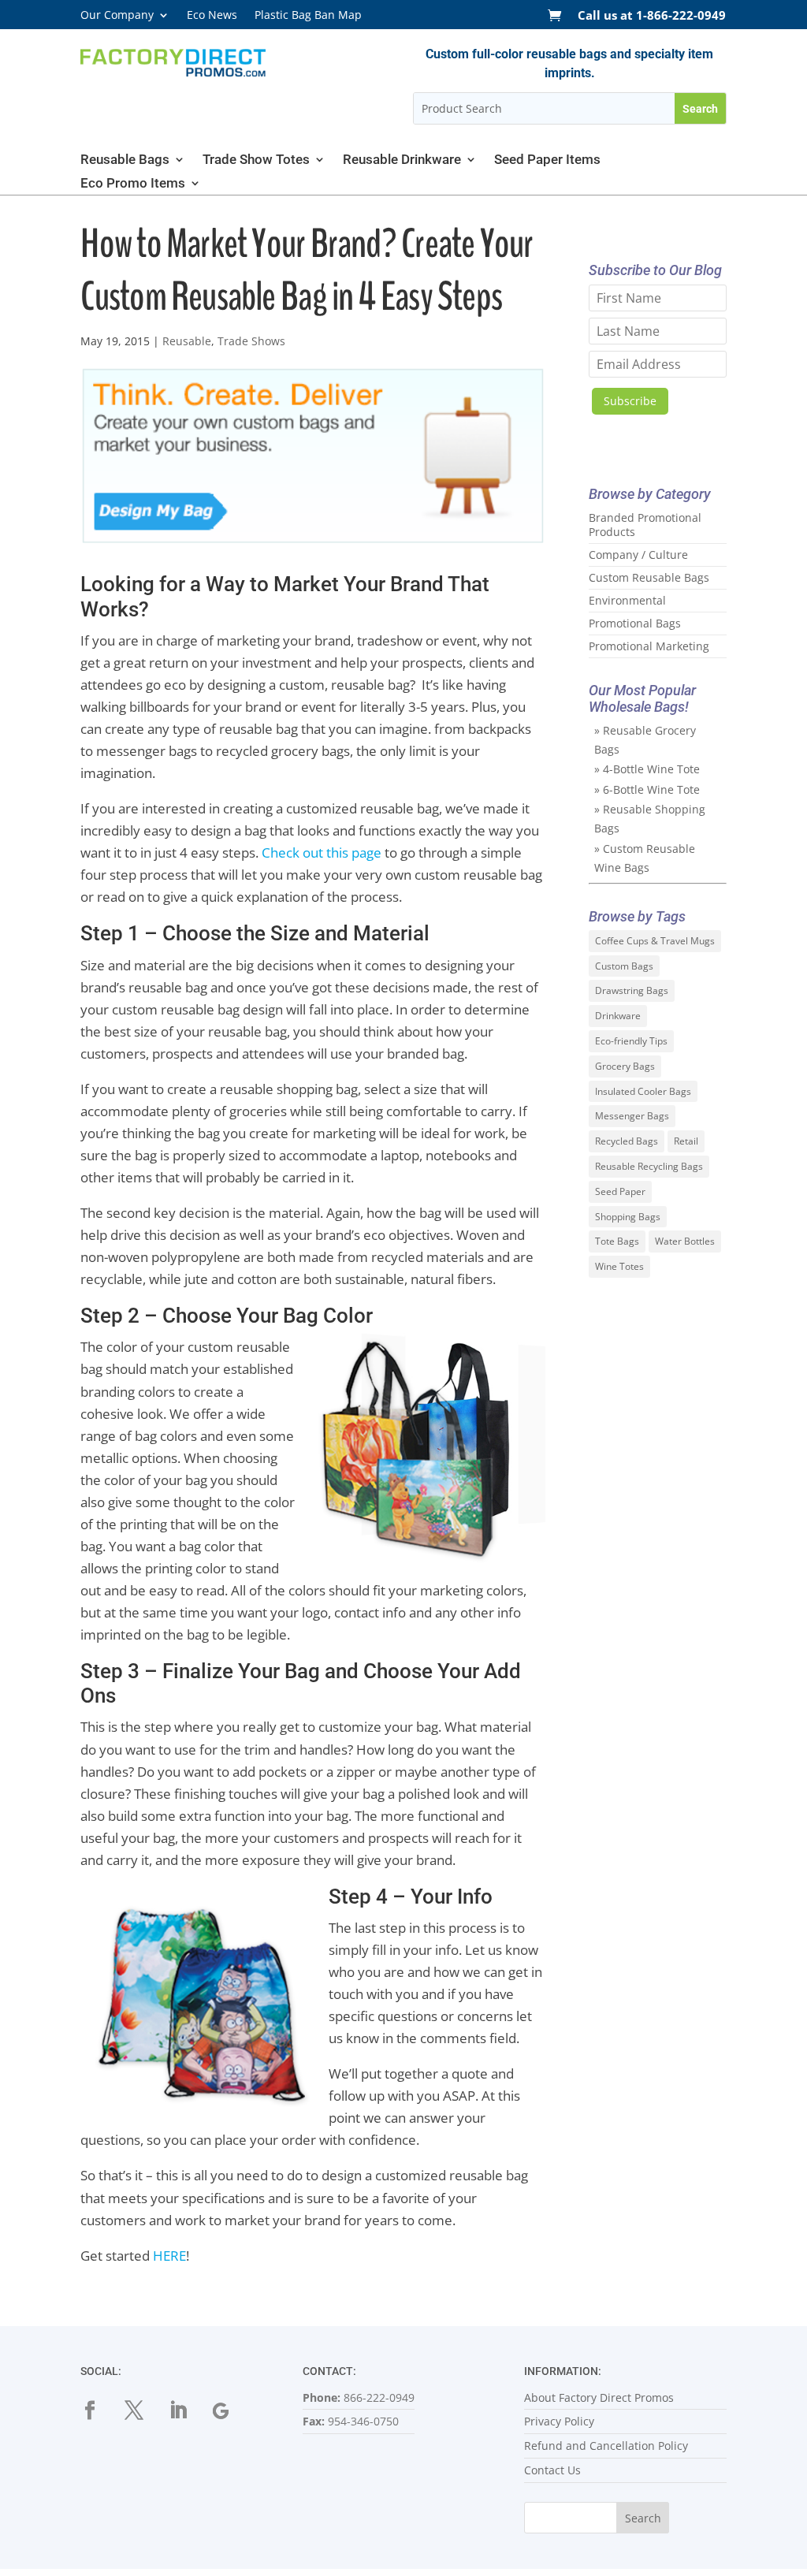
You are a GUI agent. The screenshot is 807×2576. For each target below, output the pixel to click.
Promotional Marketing (649, 646)
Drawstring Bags (632, 990)
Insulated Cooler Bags (643, 1091)
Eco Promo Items (133, 184)
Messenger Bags (632, 1116)
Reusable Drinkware (402, 160)
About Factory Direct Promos (599, 2397)
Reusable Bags (125, 160)
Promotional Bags (635, 623)
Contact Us (552, 2470)
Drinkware (618, 1016)
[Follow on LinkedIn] (188, 2410)
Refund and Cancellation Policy (606, 2446)
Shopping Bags (628, 1217)
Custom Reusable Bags (649, 577)
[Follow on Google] (232, 2410)
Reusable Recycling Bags (649, 1166)
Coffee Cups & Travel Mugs (655, 941)
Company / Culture (638, 555)
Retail (686, 1141)
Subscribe (630, 401)
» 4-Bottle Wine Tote (647, 769)
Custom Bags (624, 966)
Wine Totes (619, 1266)
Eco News (212, 16)
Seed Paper (620, 1191)
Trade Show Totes (256, 160)
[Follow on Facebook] (99, 2410)
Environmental (627, 600)
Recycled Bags (627, 1141)
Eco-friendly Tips (631, 1041)
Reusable (187, 341)
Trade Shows (251, 341)
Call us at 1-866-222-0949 (652, 16)
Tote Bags (617, 1241)
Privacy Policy (559, 2421)
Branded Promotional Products (645, 525)
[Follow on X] (143, 2410)
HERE (169, 2256)
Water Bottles (685, 1241)
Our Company (117, 16)
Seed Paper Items (547, 160)
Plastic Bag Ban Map (308, 16)
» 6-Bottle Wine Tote (647, 789)
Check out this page (322, 852)
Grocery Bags (625, 1066)
